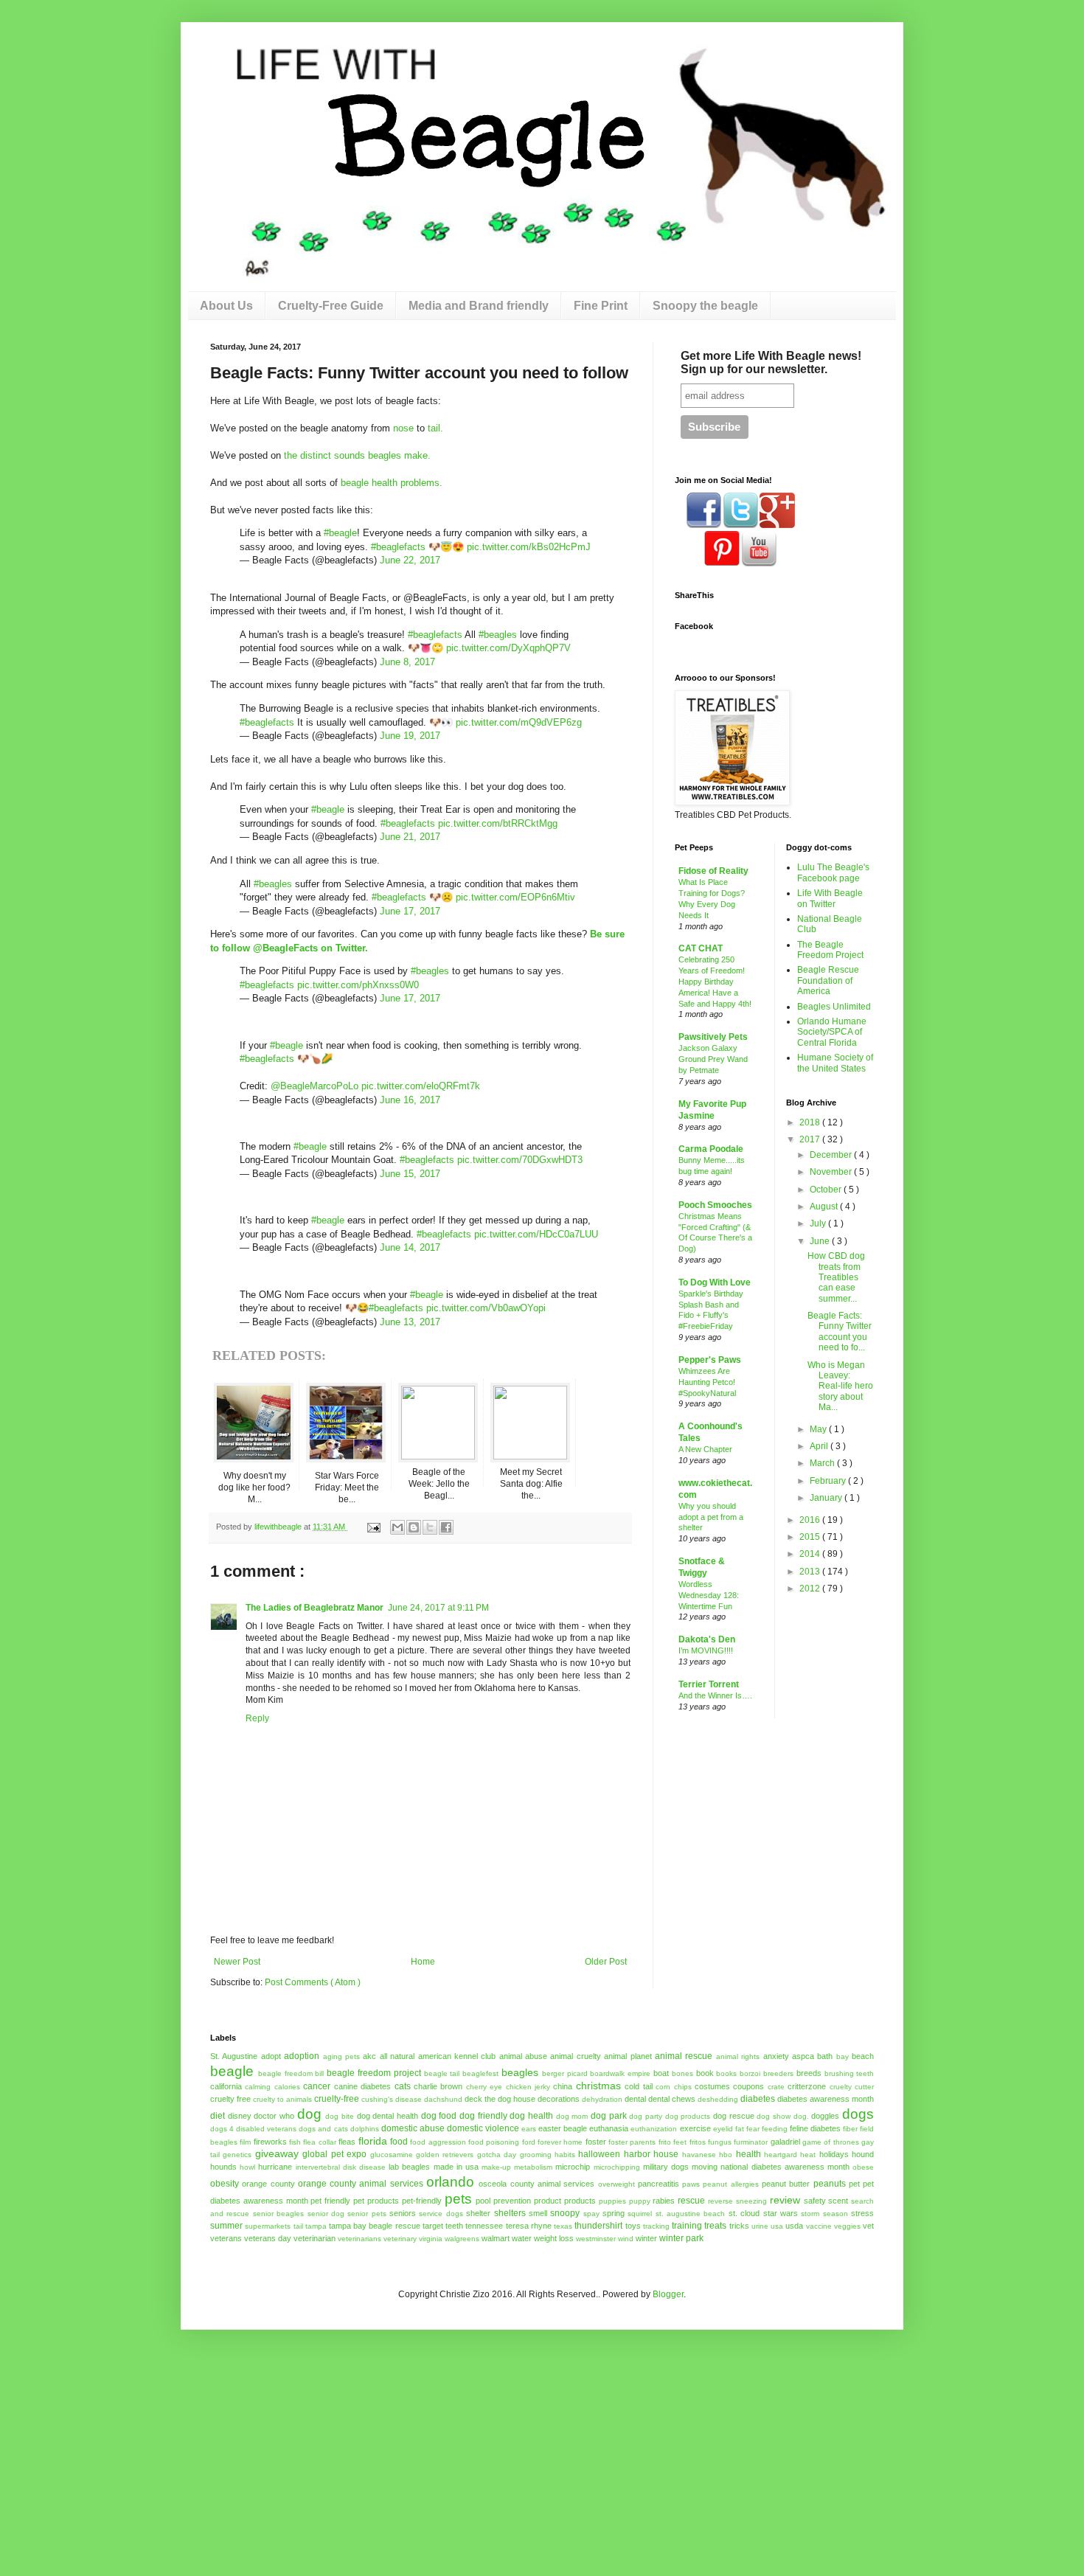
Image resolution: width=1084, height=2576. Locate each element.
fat (740, 2129)
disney (240, 2116)
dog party (646, 2116)
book (705, 2073)
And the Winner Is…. (715, 1695)
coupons (748, 2086)
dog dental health (388, 2116)
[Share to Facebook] (446, 1527)
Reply (257, 1718)
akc (369, 2056)
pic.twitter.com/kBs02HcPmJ (529, 547)
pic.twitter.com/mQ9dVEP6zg (519, 722)
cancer (317, 2086)
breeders (778, 2073)
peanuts (830, 2184)
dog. (801, 2116)
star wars (781, 2213)
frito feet (673, 2142)
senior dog (326, 2214)
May (819, 1429)
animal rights (738, 2056)
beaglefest (480, 2073)
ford (529, 2142)
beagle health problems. (392, 483)
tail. (435, 428)
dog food (439, 2116)
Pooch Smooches (715, 1205)
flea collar (319, 2142)
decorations (559, 2099)
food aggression (438, 2142)
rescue (691, 2201)
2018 (811, 1122)
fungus (720, 2142)
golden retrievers (445, 2155)
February (829, 1481)
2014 (811, 1554)
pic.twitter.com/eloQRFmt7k (421, 1086)
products (580, 2201)
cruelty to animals (282, 2099)
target (433, 2226)
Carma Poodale (711, 1149)
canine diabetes (362, 2086)
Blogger (668, 2294)
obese (863, 2167)
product (548, 2201)
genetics (237, 2155)
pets (458, 2199)
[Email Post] (373, 1527)
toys (633, 2226)
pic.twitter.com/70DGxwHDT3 (520, 1160)
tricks (739, 2226)
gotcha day (497, 2155)
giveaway (277, 2153)
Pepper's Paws (710, 1360)
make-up (496, 2167)
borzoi (750, 2073)
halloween (599, 2154)
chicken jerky (528, 2087)
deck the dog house (500, 2099)
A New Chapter (705, 1449)
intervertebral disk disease (341, 2167)
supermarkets (268, 2226)
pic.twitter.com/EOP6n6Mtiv (515, 897)
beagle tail (442, 2073)
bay (842, 2056)
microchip (573, 2167)
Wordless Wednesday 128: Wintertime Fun (709, 1595)
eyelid (723, 2129)
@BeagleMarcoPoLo (315, 1086)
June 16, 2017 (410, 1100)
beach (863, 2056)
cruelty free (230, 2099)
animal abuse (523, 2056)
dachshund (443, 2099)
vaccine (819, 2226)
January (827, 1498)
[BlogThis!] (414, 1527)
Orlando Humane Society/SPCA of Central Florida (832, 1032)
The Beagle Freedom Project (830, 950)
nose (403, 428)
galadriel (785, 2142)
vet (868, 2226)
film (245, 2142)
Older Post (606, 1962)
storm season (824, 2214)
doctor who (274, 2116)
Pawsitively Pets (713, 1037)
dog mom (572, 2116)
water (522, 2238)
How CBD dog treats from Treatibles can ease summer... (836, 1277)
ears (529, 2129)
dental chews (672, 2099)
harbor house (651, 2154)
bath (825, 2056)
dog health (531, 2116)
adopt (271, 2056)
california (226, 2086)
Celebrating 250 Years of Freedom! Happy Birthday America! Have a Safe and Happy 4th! (715, 981)
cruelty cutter (852, 2087)
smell (538, 2213)
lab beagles (409, 2167)
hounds (223, 2167)
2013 (811, 1572)
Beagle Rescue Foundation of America (828, 980)
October (827, 1190)
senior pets (366, 2214)
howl (247, 2167)
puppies (612, 2201)
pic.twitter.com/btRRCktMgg (498, 823)
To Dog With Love (715, 1282)
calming (258, 2087)
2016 (811, 1520)
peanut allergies (730, 2184)
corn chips (673, 2087)
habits (565, 2155)
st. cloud (744, 2213)
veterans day (268, 2238)
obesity (225, 2184)
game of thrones (831, 2142)
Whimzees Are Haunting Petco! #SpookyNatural (707, 1382)
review (785, 2200)
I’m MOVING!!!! (706, 1650)
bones (682, 2073)
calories (287, 2087)
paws (691, 2184)
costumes (712, 2086)
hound (863, 2154)
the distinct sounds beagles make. (357, 455)
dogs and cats (323, 2129)
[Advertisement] (122, 2423)
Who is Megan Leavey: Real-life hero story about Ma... (840, 1386)
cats (403, 2086)
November (832, 1172)
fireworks (270, 2142)
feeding (775, 2129)
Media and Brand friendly (479, 306)
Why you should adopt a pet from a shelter (711, 1517)
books (726, 2073)
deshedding (718, 2099)
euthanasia (609, 2128)
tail (298, 2226)
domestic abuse (413, 2128)
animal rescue (684, 2056)
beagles (520, 2072)
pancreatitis (659, 2184)
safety (815, 2201)
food (399, 2142)
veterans (226, 2238)
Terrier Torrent (709, 1684)
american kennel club (457, 2056)
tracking (656, 2226)
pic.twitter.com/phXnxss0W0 (358, 985)
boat (661, 2073)
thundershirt (598, 2226)
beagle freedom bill (291, 2073)
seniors (403, 2213)
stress (862, 2213)
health (748, 2154)
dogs (858, 2114)
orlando (450, 2182)
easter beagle (563, 2128)
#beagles (498, 635)
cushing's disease (392, 2099)
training (687, 2226)
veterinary (400, 2239)
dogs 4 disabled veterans (253, 2129)
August (825, 1207)
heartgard (781, 2155)
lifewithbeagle (279, 1527)
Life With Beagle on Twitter (830, 898)
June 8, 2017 (407, 662)
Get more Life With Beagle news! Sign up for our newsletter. (771, 362)
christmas (598, 2086)
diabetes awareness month (826, 2099)
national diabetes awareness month (785, 2167)
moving (705, 2167)
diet (218, 2116)
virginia (431, 2239)
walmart (496, 2238)
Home (423, 1962)
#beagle (340, 533)
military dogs (666, 2167)
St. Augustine (234, 2056)
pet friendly (330, 2201)
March (823, 1463)
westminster (596, 2239)
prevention (512, 2201)
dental (635, 2099)
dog (309, 2114)
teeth (454, 2226)
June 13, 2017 (410, 1322)
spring (614, 2213)
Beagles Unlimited (834, 1007)
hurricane (275, 2167)
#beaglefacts (398, 547)
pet (854, 2184)
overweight (616, 2184)
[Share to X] (430, 1527)
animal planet (628, 2056)
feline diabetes (815, 2128)
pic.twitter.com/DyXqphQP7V (508, 648)
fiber (850, 2129)
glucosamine (392, 2155)
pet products (376, 2201)
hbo (726, 2155)
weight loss (554, 2238)
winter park (681, 2238)
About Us (226, 306)
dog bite (340, 2116)
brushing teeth (850, 2073)
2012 (811, 1589)
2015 (811, 1537)
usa (777, 2226)
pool (483, 2201)
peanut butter (786, 2184)
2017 (811, 1139)
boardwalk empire (620, 2073)
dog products (688, 2116)
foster (596, 2142)
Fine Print (601, 306)
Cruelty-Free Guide (331, 306)
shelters (510, 2213)
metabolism (533, 2167)
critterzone (807, 2086)
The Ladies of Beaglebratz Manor (315, 1608)
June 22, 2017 (410, 560)
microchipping (617, 2167)
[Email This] (397, 1527)
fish (295, 2142)
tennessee (484, 2226)
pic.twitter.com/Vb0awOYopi (486, 1308)
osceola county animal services (536, 2184)
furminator (751, 2142)
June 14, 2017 (410, 1247)
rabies (664, 2201)
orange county (268, 2184)
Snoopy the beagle (705, 306)
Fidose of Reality (713, 871)
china (563, 2086)
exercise (695, 2128)
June (821, 1241)
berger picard (565, 2073)
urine (760, 2226)
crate (776, 2087)
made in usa (456, 2167)
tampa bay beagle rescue (375, 2226)
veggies (847, 2226)
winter (646, 2238)
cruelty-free (337, 2099)
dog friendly (483, 2116)
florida (373, 2141)
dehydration (602, 2099)
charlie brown (438, 2086)
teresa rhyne (529, 2226)
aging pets (341, 2056)
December (832, 1155)
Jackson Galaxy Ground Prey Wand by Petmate (713, 1059)
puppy (640, 2201)
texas (563, 2226)
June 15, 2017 (410, 1174)
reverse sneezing (737, 2201)
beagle (232, 2071)
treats (715, 2226)
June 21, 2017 (410, 837)
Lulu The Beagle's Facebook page (833, 872)
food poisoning (494, 2142)
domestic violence (483, 2128)
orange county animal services (361, 2184)
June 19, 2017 (410, 736)
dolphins (365, 2129)
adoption (302, 2056)
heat (808, 2155)
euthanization (654, 2129)
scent (838, 2201)
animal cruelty (575, 2056)
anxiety (776, 2056)
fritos (698, 2142)
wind (626, 2239)
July (819, 1223)
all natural (397, 2056)
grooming (536, 2155)
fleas (347, 2142)
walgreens (462, 2239)
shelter (478, 2213)
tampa (316, 2226)
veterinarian (315, 2238)
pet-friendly (422, 2201)
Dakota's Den (707, 1639)
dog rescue (734, 2116)
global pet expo (334, 2154)
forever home (560, 2142)
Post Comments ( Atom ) (313, 1982)
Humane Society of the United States (835, 1063)
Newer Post (237, 1962)
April (820, 1446)
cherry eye (484, 2087)
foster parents (632, 2142)
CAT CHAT (701, 948)
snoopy (565, 2213)
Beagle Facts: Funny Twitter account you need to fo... (840, 1332)
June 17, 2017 (410, 911)
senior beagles (278, 2214)
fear (753, 2129)
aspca (803, 2056)
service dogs (441, 2214)
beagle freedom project (374, 2073)
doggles (825, 2116)
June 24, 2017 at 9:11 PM (438, 1608)
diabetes (758, 2099)
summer (226, 2226)
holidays (834, 2154)
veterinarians (359, 2239)
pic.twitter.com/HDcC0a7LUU (536, 1234)
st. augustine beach (691, 2214)
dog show (774, 2116)
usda (794, 2226)
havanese (699, 2155)
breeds (809, 2073)
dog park (609, 2116)
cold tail (638, 2086)
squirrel (640, 2214)
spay (591, 2214)
